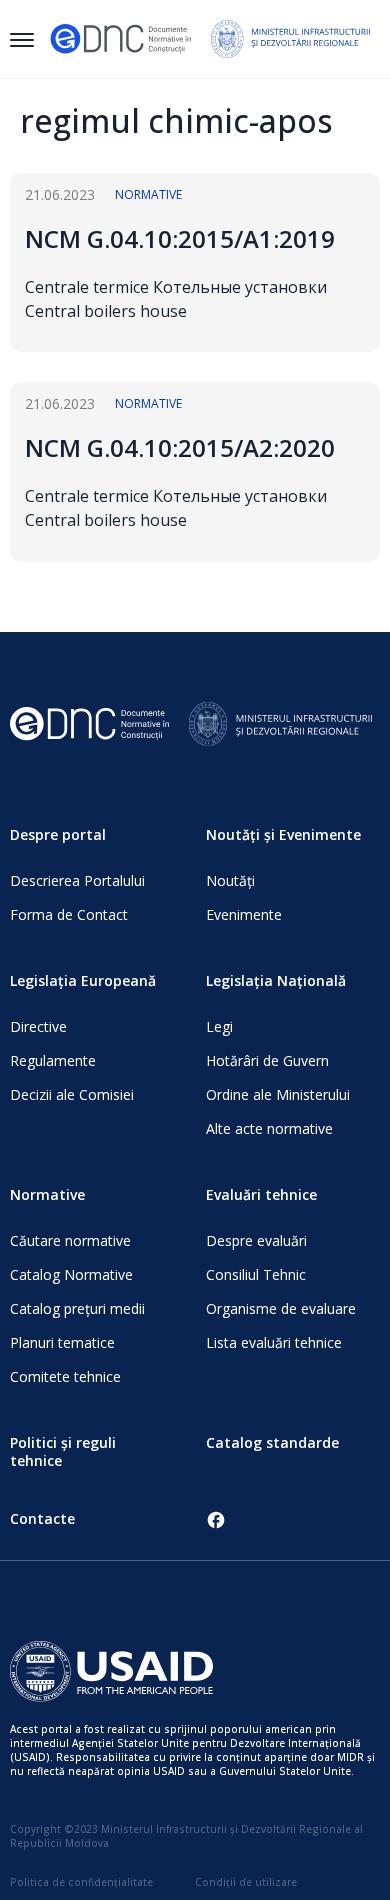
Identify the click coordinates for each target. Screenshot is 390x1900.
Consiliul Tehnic (256, 1274)
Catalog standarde (272, 1442)
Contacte (42, 1518)
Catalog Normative (71, 1274)
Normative (148, 194)
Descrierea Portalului (77, 880)
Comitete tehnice (65, 1376)
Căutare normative (70, 1240)
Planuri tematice (62, 1342)
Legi (219, 1026)
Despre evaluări (256, 1240)
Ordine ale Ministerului (278, 1094)
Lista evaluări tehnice (274, 1342)
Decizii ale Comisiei (72, 1094)
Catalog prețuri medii (77, 1308)
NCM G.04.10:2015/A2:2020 (180, 447)
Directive (38, 1026)
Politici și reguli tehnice (63, 1451)
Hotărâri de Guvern (267, 1060)
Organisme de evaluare (281, 1308)
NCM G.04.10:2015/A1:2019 (180, 238)
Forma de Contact (69, 914)
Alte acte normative (269, 1128)
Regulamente (53, 1060)
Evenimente (244, 914)
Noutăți (230, 880)
